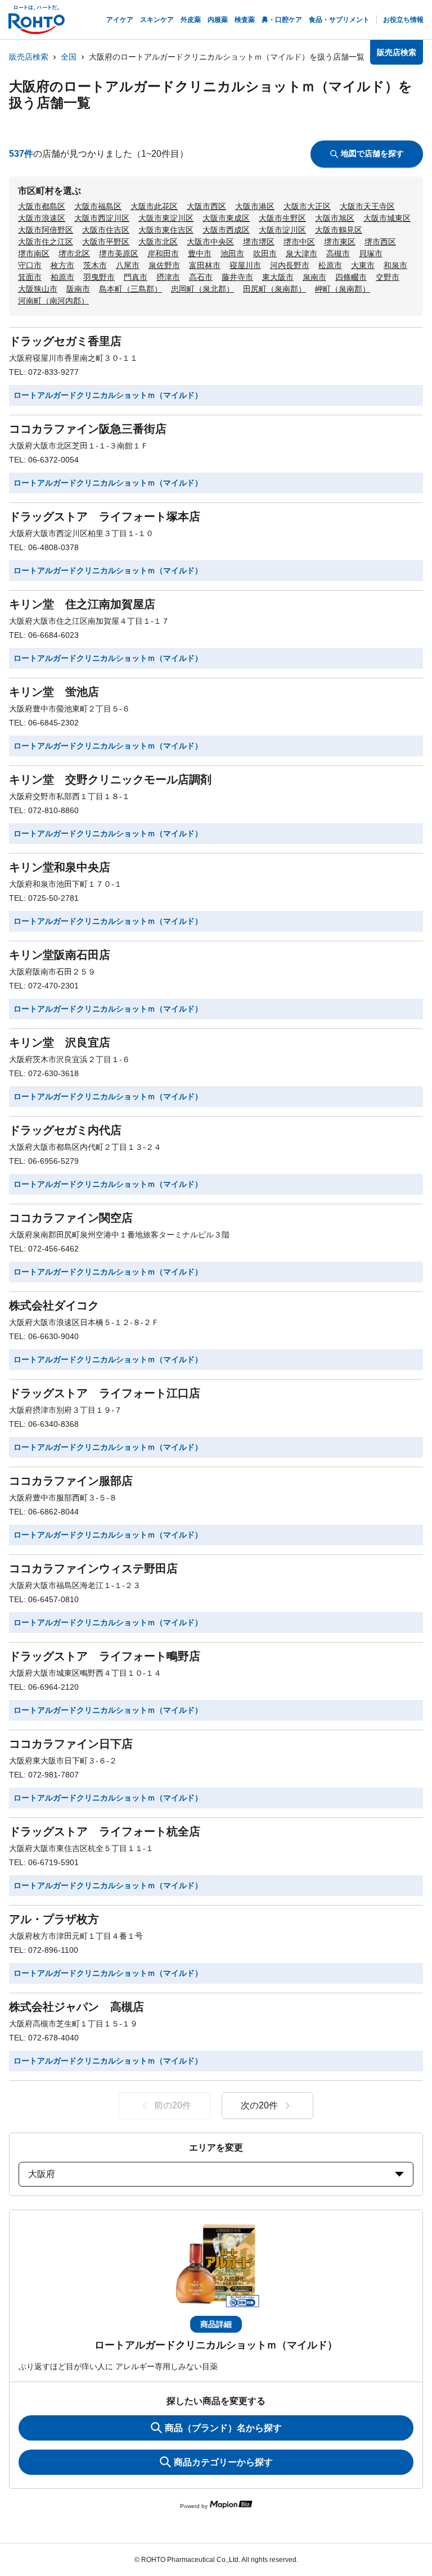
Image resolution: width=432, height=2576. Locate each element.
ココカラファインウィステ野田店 (93, 1568)
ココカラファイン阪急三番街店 (88, 429)
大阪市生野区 (282, 218)
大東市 (363, 265)
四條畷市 (351, 277)
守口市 (30, 265)
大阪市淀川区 (282, 230)
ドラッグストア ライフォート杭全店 (105, 1831)
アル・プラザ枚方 (54, 1919)
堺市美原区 (119, 253)
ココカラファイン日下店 (71, 1744)
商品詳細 (216, 2324)
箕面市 (30, 277)
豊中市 (200, 253)
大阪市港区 (255, 206)
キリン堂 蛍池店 (54, 692)
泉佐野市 (164, 265)
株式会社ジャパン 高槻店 (76, 2007)
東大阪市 (278, 277)
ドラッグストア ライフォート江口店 (105, 1393)
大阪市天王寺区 (367, 206)
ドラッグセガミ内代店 (65, 1130)
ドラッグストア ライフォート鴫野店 (105, 1656)
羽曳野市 (99, 277)
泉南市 (314, 277)
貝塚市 (371, 253)
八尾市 (128, 265)
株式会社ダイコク (54, 1305)
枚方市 (62, 265)
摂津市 (168, 277)
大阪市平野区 (106, 242)
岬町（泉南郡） (343, 289)
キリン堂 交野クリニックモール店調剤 (110, 779)
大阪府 (42, 2174)
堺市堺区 (259, 242)
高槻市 (338, 253)
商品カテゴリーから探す (223, 2462)
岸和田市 (163, 253)
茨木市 (95, 265)
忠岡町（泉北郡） (202, 289)
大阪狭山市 (38, 289)
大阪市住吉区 (106, 230)
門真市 (136, 277)
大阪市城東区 (387, 218)
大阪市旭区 (335, 218)
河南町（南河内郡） (53, 301)
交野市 (388, 277)
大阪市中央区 (210, 242)
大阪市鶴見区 (339, 230)
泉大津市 (301, 253)
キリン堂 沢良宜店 (60, 1042)
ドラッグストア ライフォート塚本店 (105, 516)
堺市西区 (380, 242)
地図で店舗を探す (372, 153)
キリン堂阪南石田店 (60, 955)
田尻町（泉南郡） (274, 289)
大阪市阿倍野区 (46, 230)
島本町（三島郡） (130, 289)
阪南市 (78, 289)
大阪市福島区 (98, 206)
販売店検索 (29, 57)
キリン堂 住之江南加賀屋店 (82, 604)
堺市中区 (299, 242)
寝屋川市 (245, 265)
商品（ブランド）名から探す (223, 2428)
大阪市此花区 (154, 206)
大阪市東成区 (226, 218)
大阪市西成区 (226, 230)
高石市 (201, 277)
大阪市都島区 (42, 206)
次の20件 (259, 2105)
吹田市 (265, 253)
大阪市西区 (206, 206)
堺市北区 (74, 253)
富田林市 (205, 265)
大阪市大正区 (307, 206)
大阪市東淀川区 (166, 218)
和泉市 (395, 265)
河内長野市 (290, 265)
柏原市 (62, 277)
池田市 (232, 253)
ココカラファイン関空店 (71, 1218)
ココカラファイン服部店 (71, 1481)
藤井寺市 (237, 277)
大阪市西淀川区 (102, 218)
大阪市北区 (158, 242)
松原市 (330, 265)
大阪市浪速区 (42, 218)
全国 (69, 57)
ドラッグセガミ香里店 (65, 341)
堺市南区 (34, 253)
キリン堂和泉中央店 (60, 867)
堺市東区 (340, 242)
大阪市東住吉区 (166, 230)
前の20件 (173, 2105)
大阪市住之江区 (46, 242)
